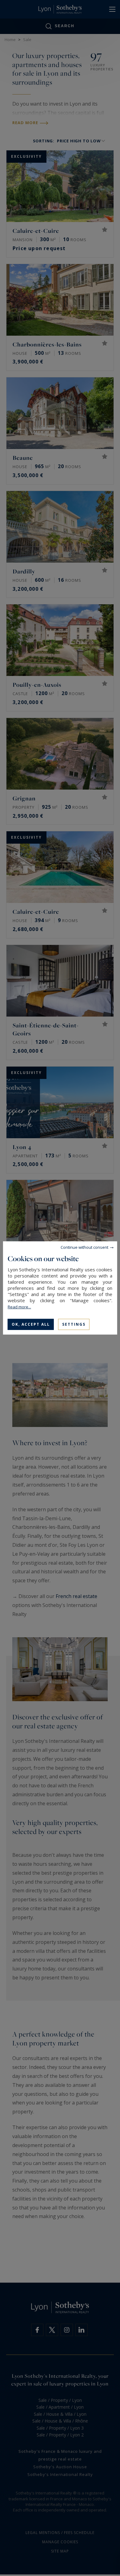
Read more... (19, 1307)
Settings (74, 1324)
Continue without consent (84, 1247)
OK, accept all (31, 1324)
